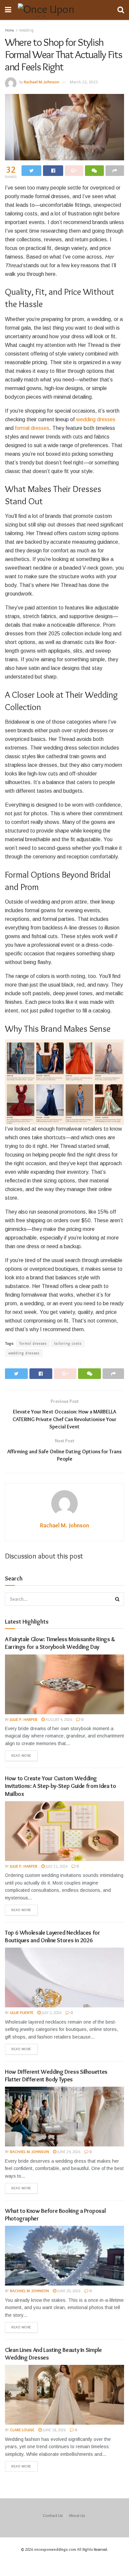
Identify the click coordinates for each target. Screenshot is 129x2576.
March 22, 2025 (84, 82)
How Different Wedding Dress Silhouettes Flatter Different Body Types (56, 2076)
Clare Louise (22, 2430)
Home (9, 30)
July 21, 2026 (56, 1866)
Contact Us (53, 2515)
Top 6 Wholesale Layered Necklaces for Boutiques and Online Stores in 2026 (53, 1936)
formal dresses (32, 428)
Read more (21, 1755)
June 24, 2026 (68, 2152)
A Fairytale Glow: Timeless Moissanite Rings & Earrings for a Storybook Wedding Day (60, 1643)
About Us (77, 2515)
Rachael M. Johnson (42, 82)
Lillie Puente (22, 2012)
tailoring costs (68, 1343)
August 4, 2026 (58, 1719)
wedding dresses (96, 419)
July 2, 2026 (51, 2012)
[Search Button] (117, 1599)
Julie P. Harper (24, 1719)
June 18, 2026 (54, 2430)
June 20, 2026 (68, 2291)
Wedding (26, 30)
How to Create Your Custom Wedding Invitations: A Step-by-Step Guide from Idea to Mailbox (60, 1786)
